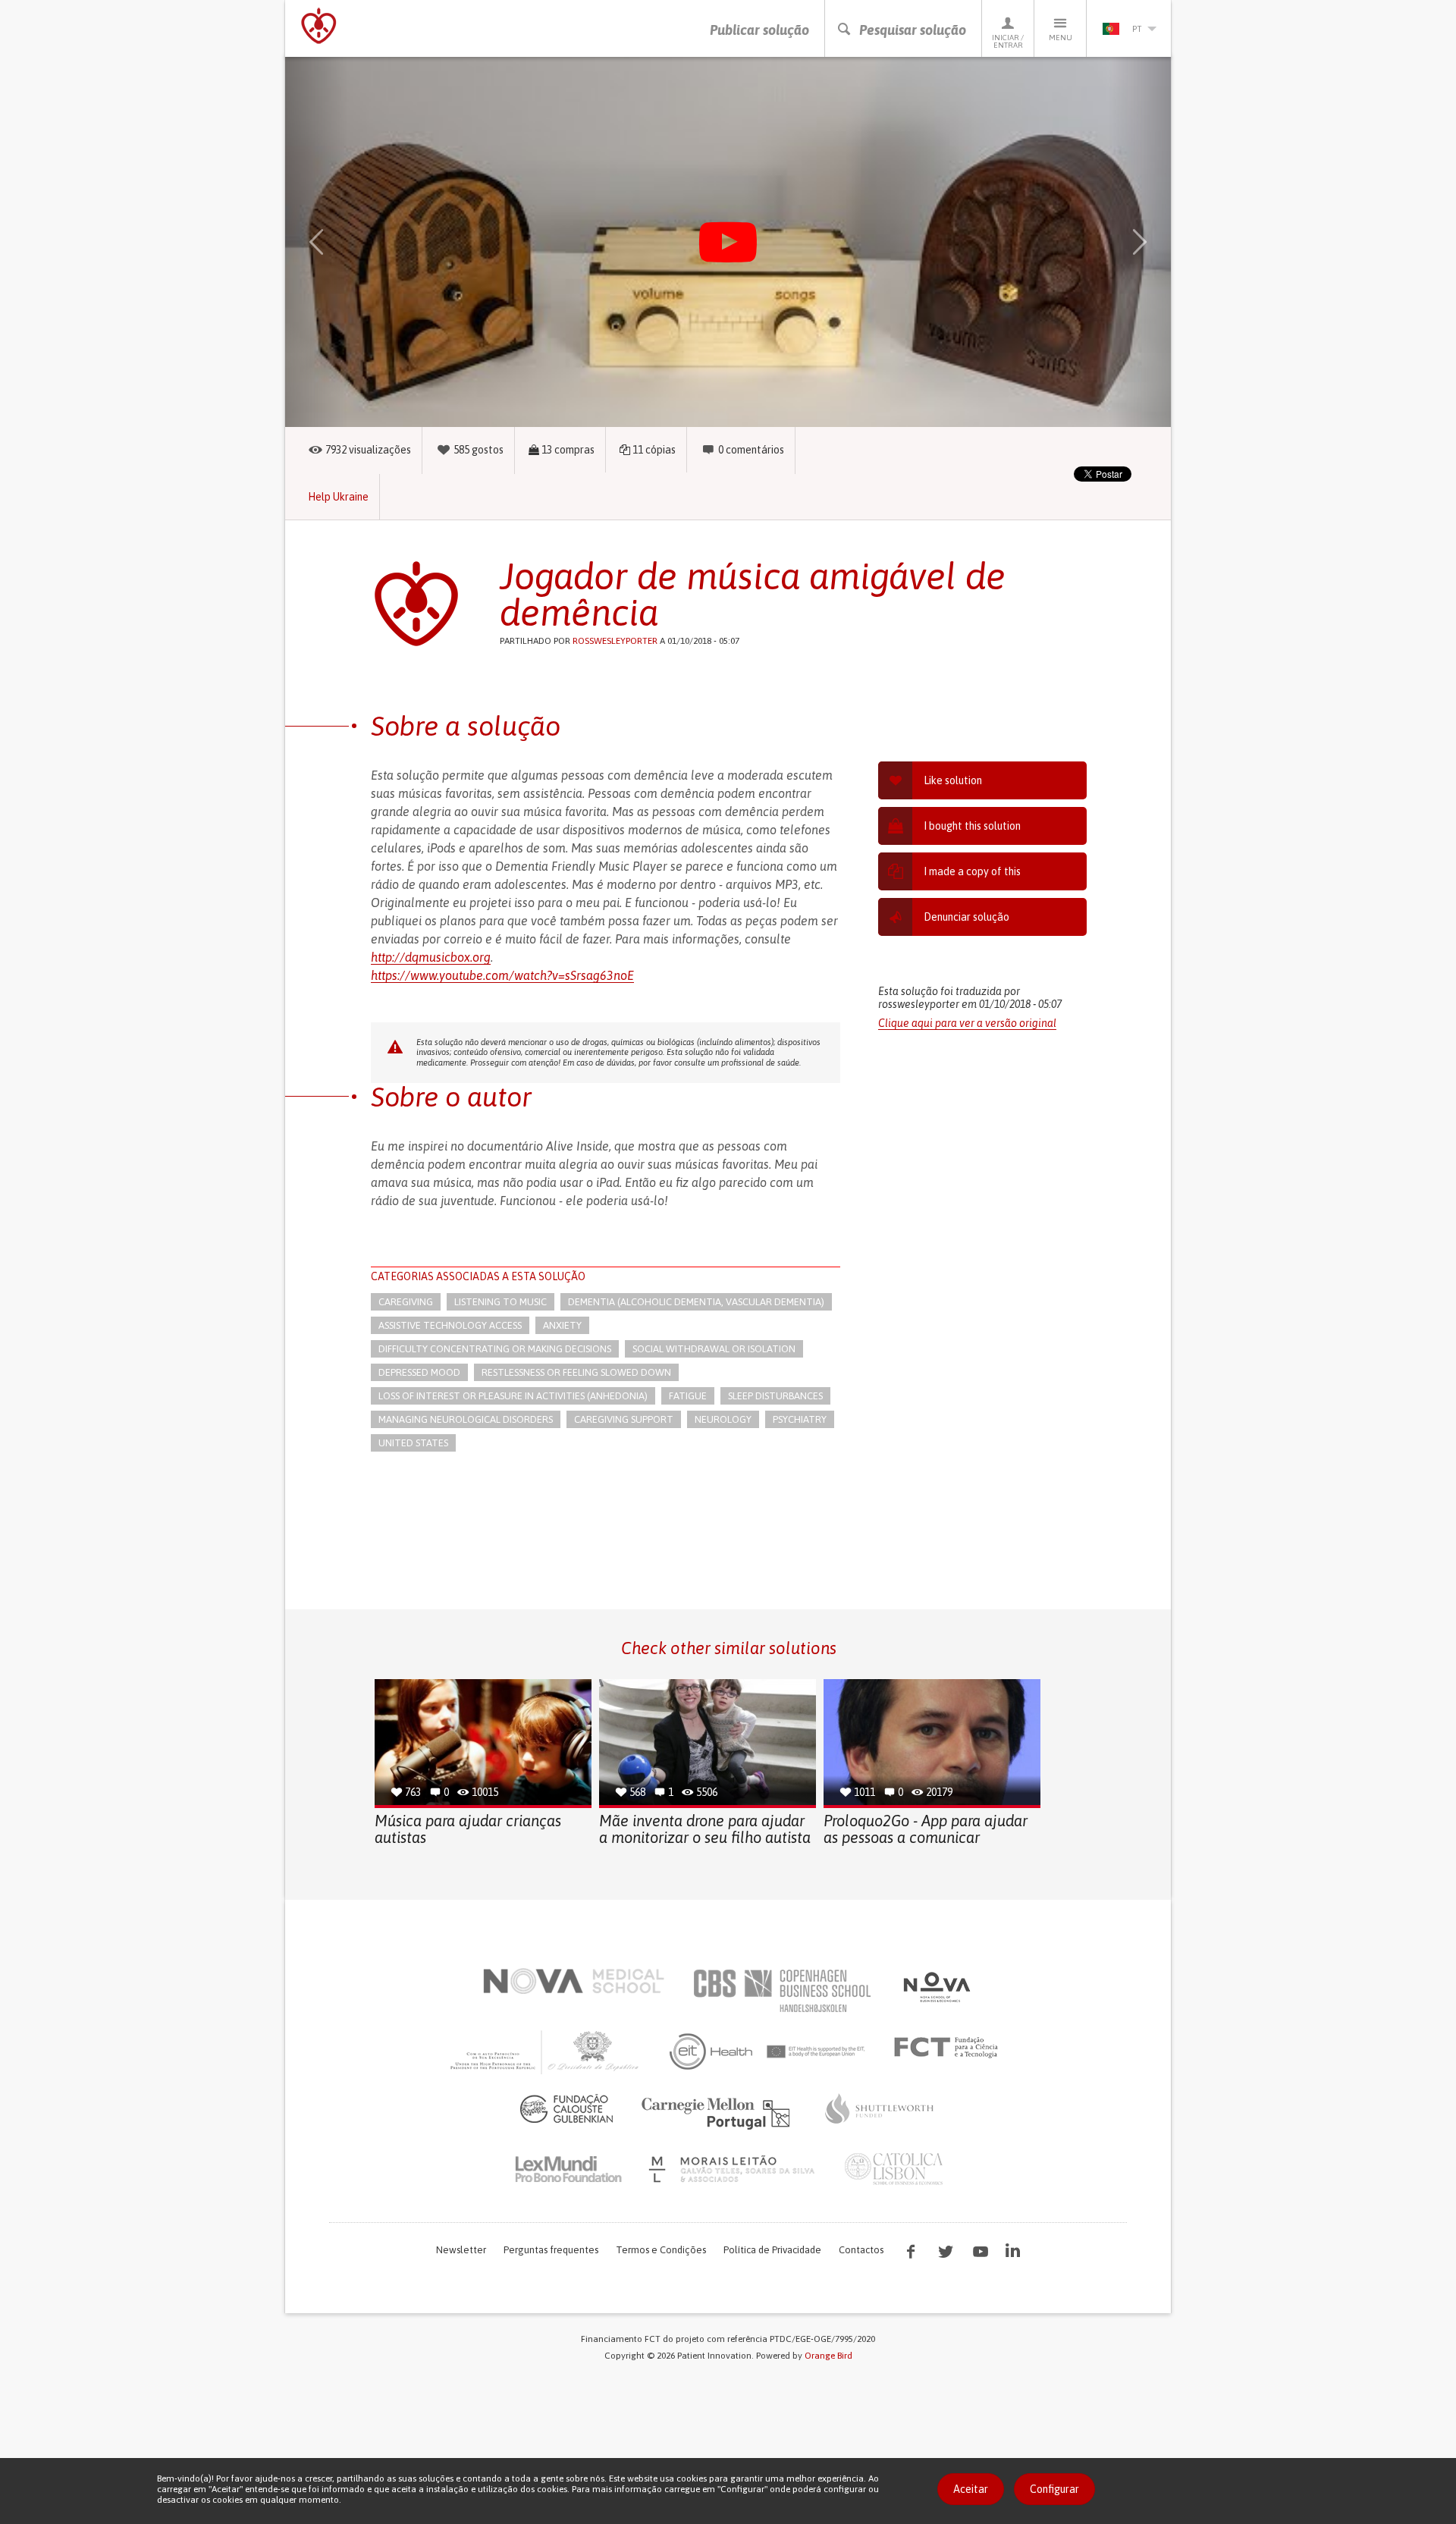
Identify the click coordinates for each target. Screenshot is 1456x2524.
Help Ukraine (338, 497)
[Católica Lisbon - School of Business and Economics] (894, 2169)
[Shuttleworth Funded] (880, 2108)
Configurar (1054, 2489)
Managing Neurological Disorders (466, 1419)
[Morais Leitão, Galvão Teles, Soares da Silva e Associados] (734, 2169)
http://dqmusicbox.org (431, 957)
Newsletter (461, 2250)
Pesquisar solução (913, 30)
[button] (338, 242)
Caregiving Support (624, 1419)
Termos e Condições (661, 2250)
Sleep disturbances (775, 1396)
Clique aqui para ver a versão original (967, 1023)
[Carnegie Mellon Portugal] (718, 2112)
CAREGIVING (406, 1302)
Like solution (953, 780)
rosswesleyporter (615, 641)
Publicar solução (759, 30)
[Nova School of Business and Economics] (936, 1987)
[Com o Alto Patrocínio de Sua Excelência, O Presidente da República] (546, 2052)
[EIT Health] (768, 2052)
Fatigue (688, 1396)
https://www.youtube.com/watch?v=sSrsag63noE (502, 975)
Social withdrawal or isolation (714, 1349)
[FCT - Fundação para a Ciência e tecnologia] (950, 2048)
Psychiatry (800, 1419)
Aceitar (971, 2489)
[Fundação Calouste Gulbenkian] (566, 2108)
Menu (1061, 38)
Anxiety (562, 1325)
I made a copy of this (972, 871)
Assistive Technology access (450, 1325)
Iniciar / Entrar (1008, 41)
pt (1137, 29)
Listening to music (500, 1302)
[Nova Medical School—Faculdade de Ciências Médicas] (574, 1981)
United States (413, 1443)
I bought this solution (972, 826)
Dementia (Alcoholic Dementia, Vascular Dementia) (696, 1302)
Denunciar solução (966, 917)
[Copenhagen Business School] (781, 1991)
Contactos (861, 2250)
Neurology (723, 1419)
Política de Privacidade (772, 2250)
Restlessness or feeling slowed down (576, 1372)
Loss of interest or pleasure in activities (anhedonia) (513, 1396)
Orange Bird (828, 2356)
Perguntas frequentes (551, 2250)
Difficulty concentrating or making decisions (495, 1349)
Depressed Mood (419, 1372)
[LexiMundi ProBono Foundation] (568, 2169)
